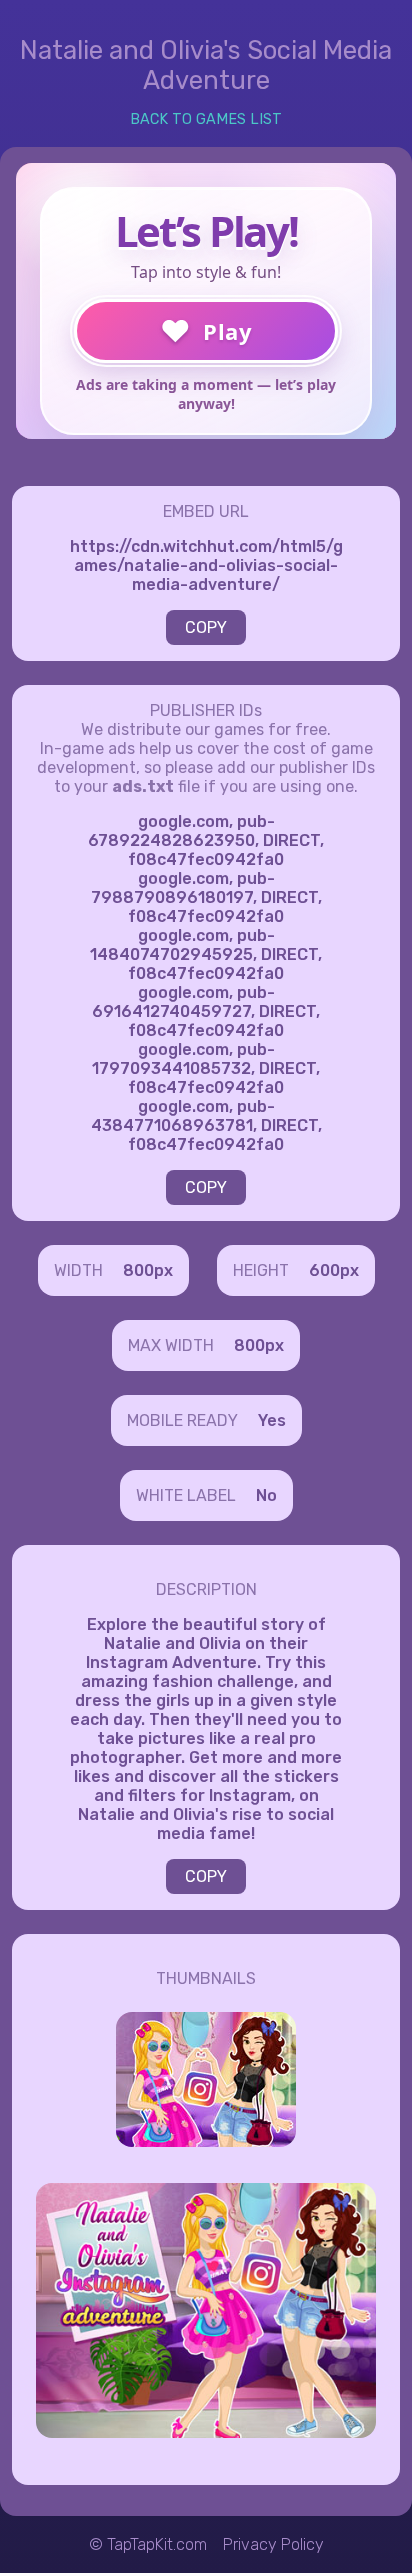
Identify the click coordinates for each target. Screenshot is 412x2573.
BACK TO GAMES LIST (206, 119)
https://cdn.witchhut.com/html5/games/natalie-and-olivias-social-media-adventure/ (206, 565)
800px (148, 1270)
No (266, 1495)
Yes (272, 1420)
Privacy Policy (273, 2544)
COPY (206, 627)
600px (334, 1270)
